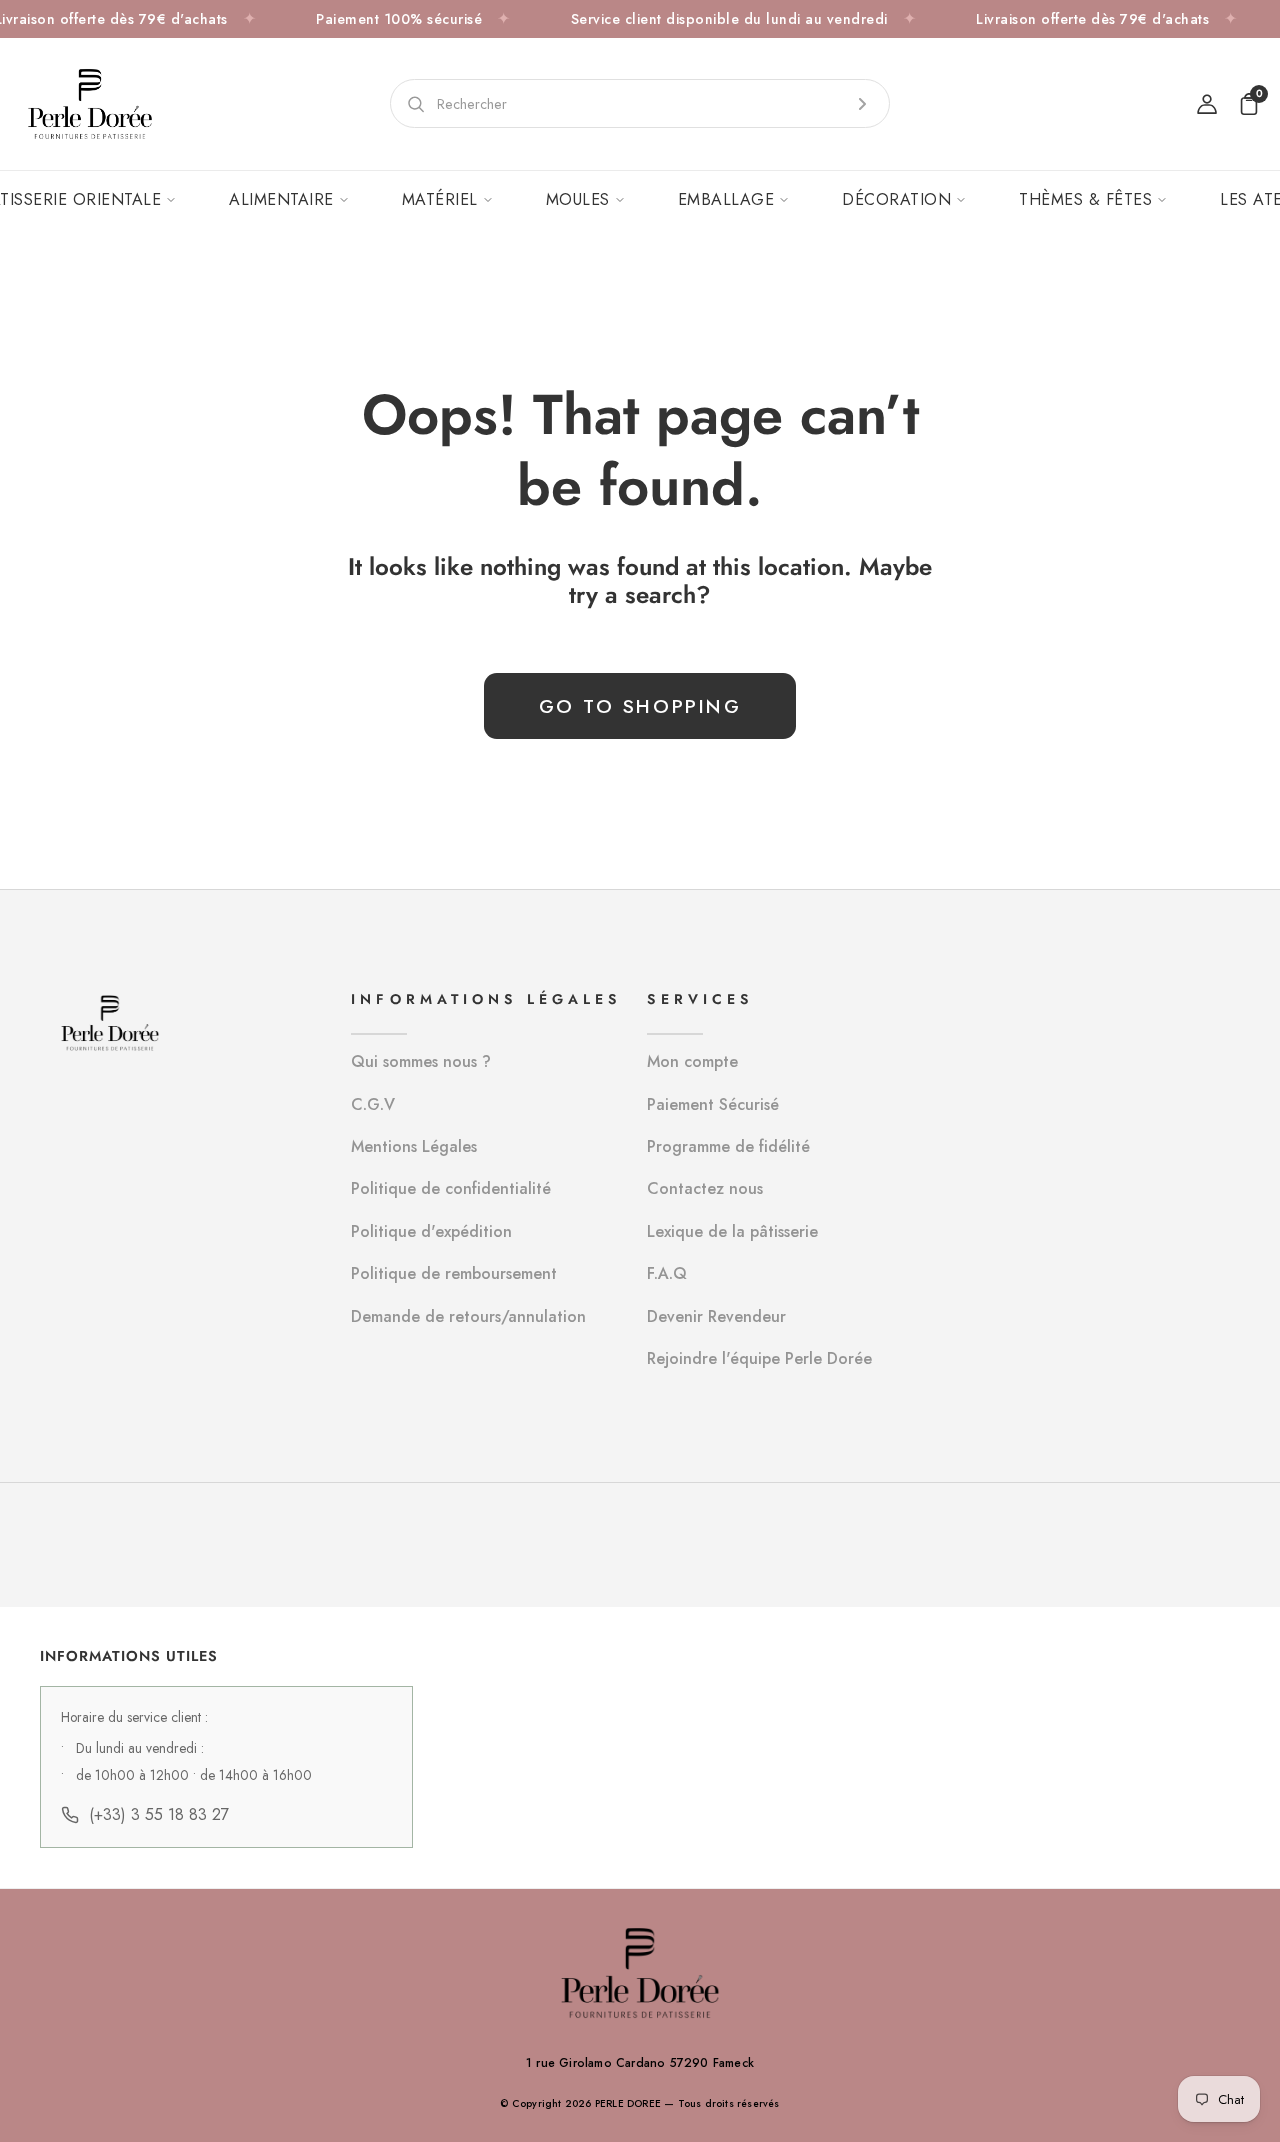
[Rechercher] (862, 103)
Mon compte (692, 1061)
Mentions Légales (414, 1146)
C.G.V (373, 1104)
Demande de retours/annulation (468, 1316)
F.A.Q (667, 1273)
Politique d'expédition (431, 1231)
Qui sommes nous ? (421, 1061)
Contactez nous (705, 1188)
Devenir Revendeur (716, 1316)
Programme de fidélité (728, 1146)
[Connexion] (1207, 104)
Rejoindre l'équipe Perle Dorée (759, 1358)
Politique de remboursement (454, 1273)
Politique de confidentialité (451, 1188)
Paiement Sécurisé (713, 1104)
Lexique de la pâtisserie (732, 1231)
